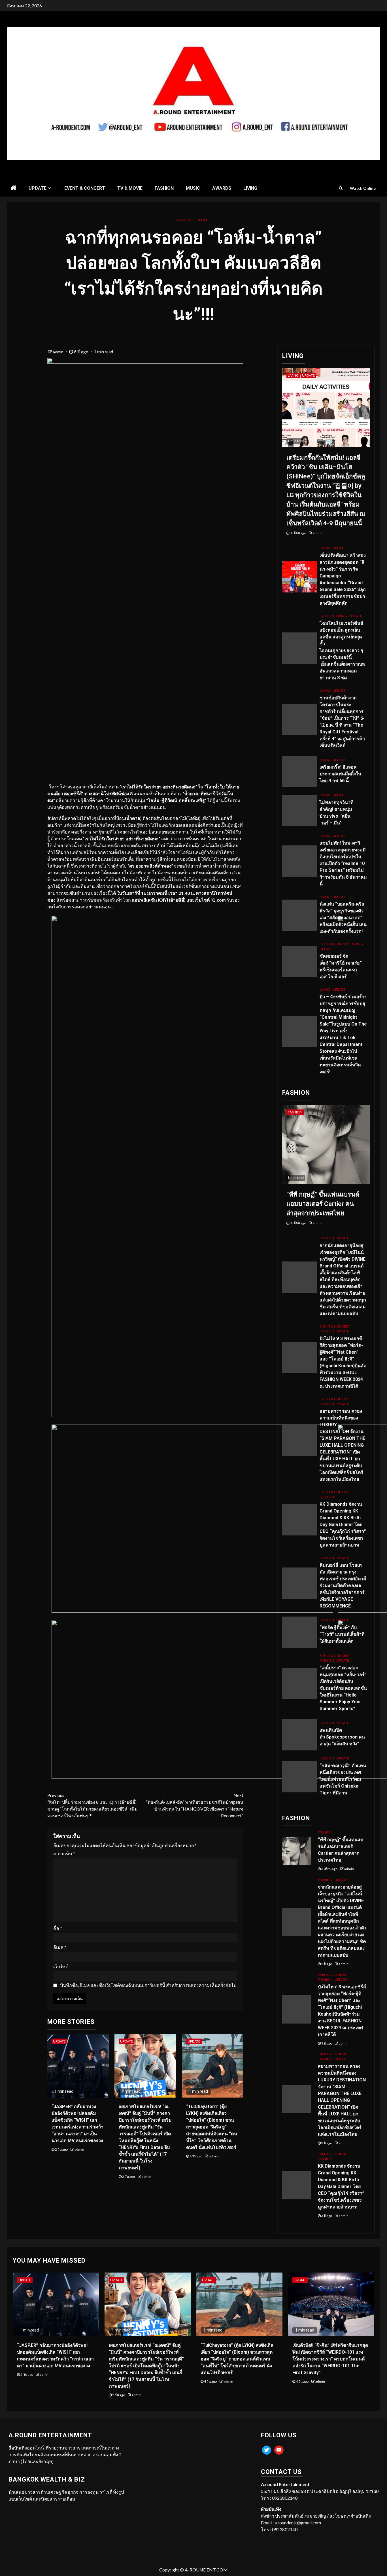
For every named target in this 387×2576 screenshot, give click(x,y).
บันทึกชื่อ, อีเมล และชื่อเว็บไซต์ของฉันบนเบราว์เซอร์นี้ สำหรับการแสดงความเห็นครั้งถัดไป (148, 1985)
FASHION (164, 188)
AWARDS (222, 188)
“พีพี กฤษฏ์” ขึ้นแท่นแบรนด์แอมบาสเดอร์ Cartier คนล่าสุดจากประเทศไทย (323, 1204)
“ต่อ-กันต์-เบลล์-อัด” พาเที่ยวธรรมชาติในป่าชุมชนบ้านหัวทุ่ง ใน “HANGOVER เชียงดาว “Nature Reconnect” (195, 1805)
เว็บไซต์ (61, 1966)
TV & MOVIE (130, 188)
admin (59, 352)
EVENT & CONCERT (85, 188)
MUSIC (193, 188)
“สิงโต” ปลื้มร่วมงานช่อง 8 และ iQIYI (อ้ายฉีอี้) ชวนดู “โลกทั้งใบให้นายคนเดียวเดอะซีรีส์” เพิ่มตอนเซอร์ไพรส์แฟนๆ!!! (93, 1805)
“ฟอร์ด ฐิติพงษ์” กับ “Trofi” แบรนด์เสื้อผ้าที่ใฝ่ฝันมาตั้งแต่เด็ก (342, 1634)
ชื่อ (58, 1928)
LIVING (250, 188)
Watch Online (363, 188)
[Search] (341, 188)
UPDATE (38, 188)
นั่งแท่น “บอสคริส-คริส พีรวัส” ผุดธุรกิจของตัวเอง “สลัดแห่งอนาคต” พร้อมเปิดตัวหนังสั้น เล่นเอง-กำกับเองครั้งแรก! (343, 918)
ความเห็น (64, 1854)
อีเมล (60, 1947)
